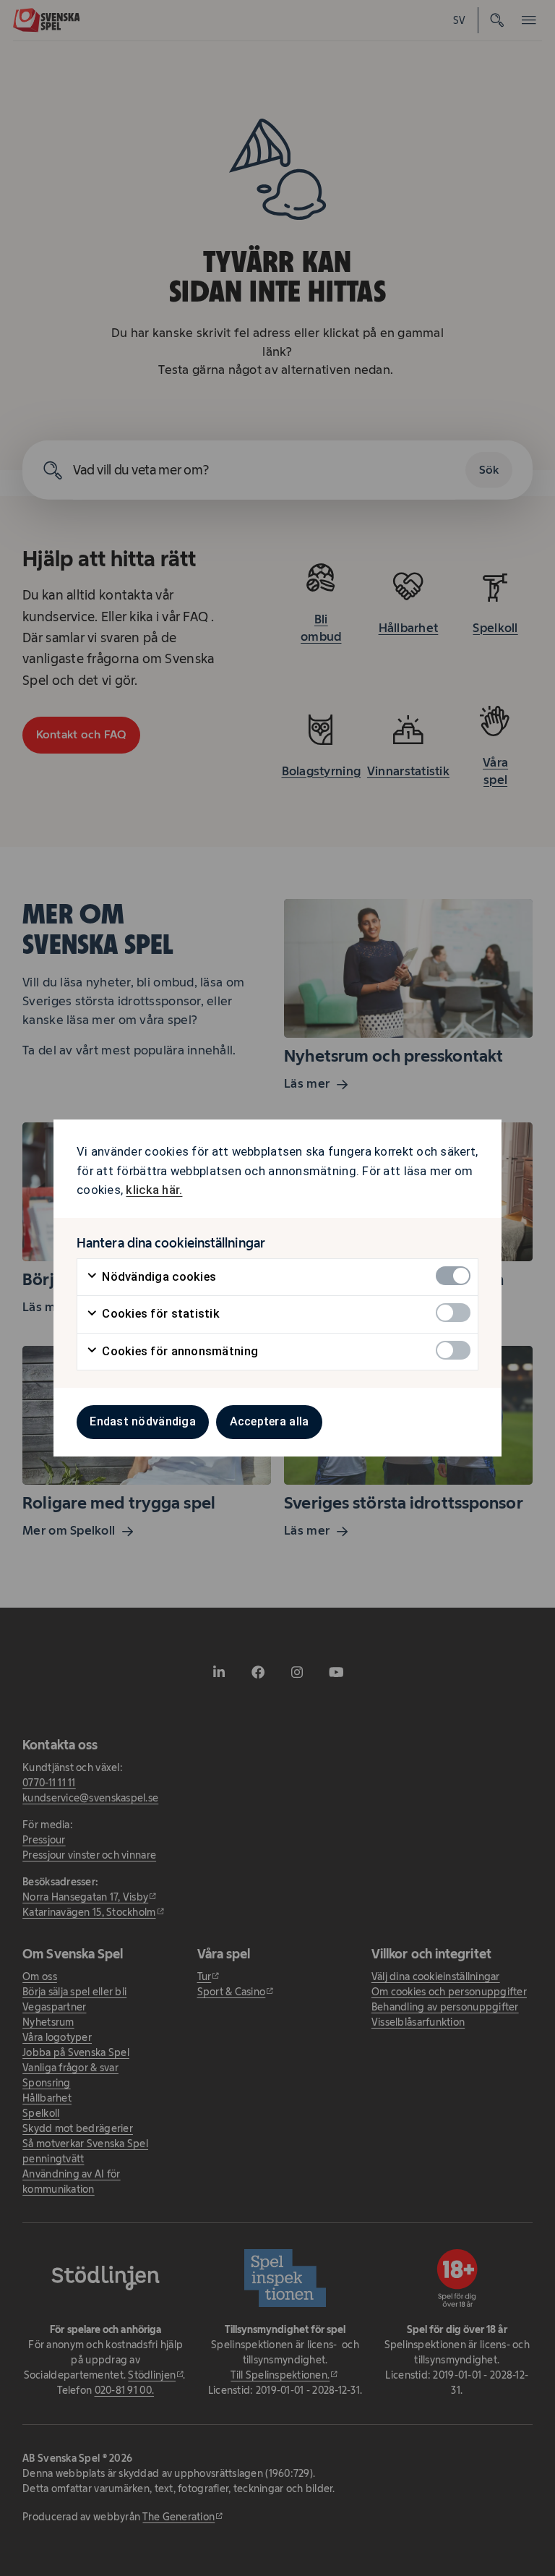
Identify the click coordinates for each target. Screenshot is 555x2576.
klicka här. (154, 1190)
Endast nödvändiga (143, 1421)
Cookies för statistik (159, 1314)
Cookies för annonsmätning (178, 1351)
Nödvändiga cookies (158, 1277)
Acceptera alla (270, 1421)
